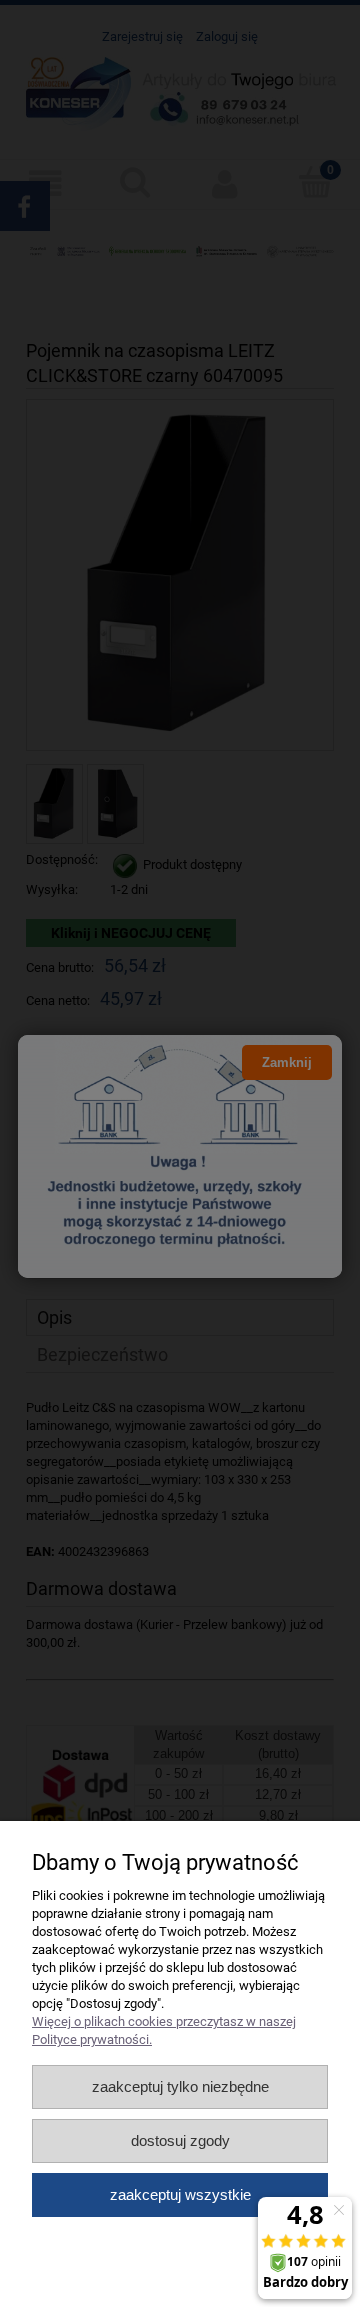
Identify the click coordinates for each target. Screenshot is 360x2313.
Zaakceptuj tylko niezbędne (180, 2086)
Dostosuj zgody (180, 2140)
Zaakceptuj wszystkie (180, 2194)
